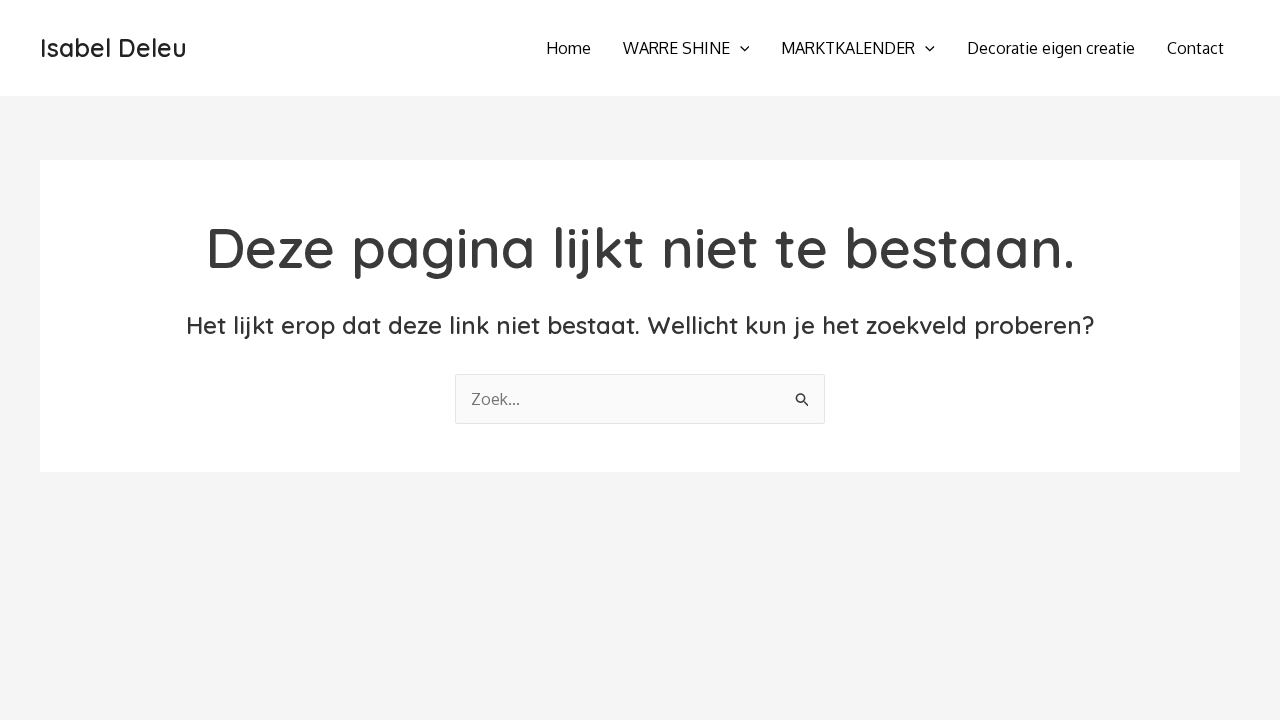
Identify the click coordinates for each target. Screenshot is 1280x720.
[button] (740, 48)
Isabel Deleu (113, 47)
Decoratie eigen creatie (1051, 48)
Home (568, 48)
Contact (1195, 48)
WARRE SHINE (676, 48)
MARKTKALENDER (848, 48)
